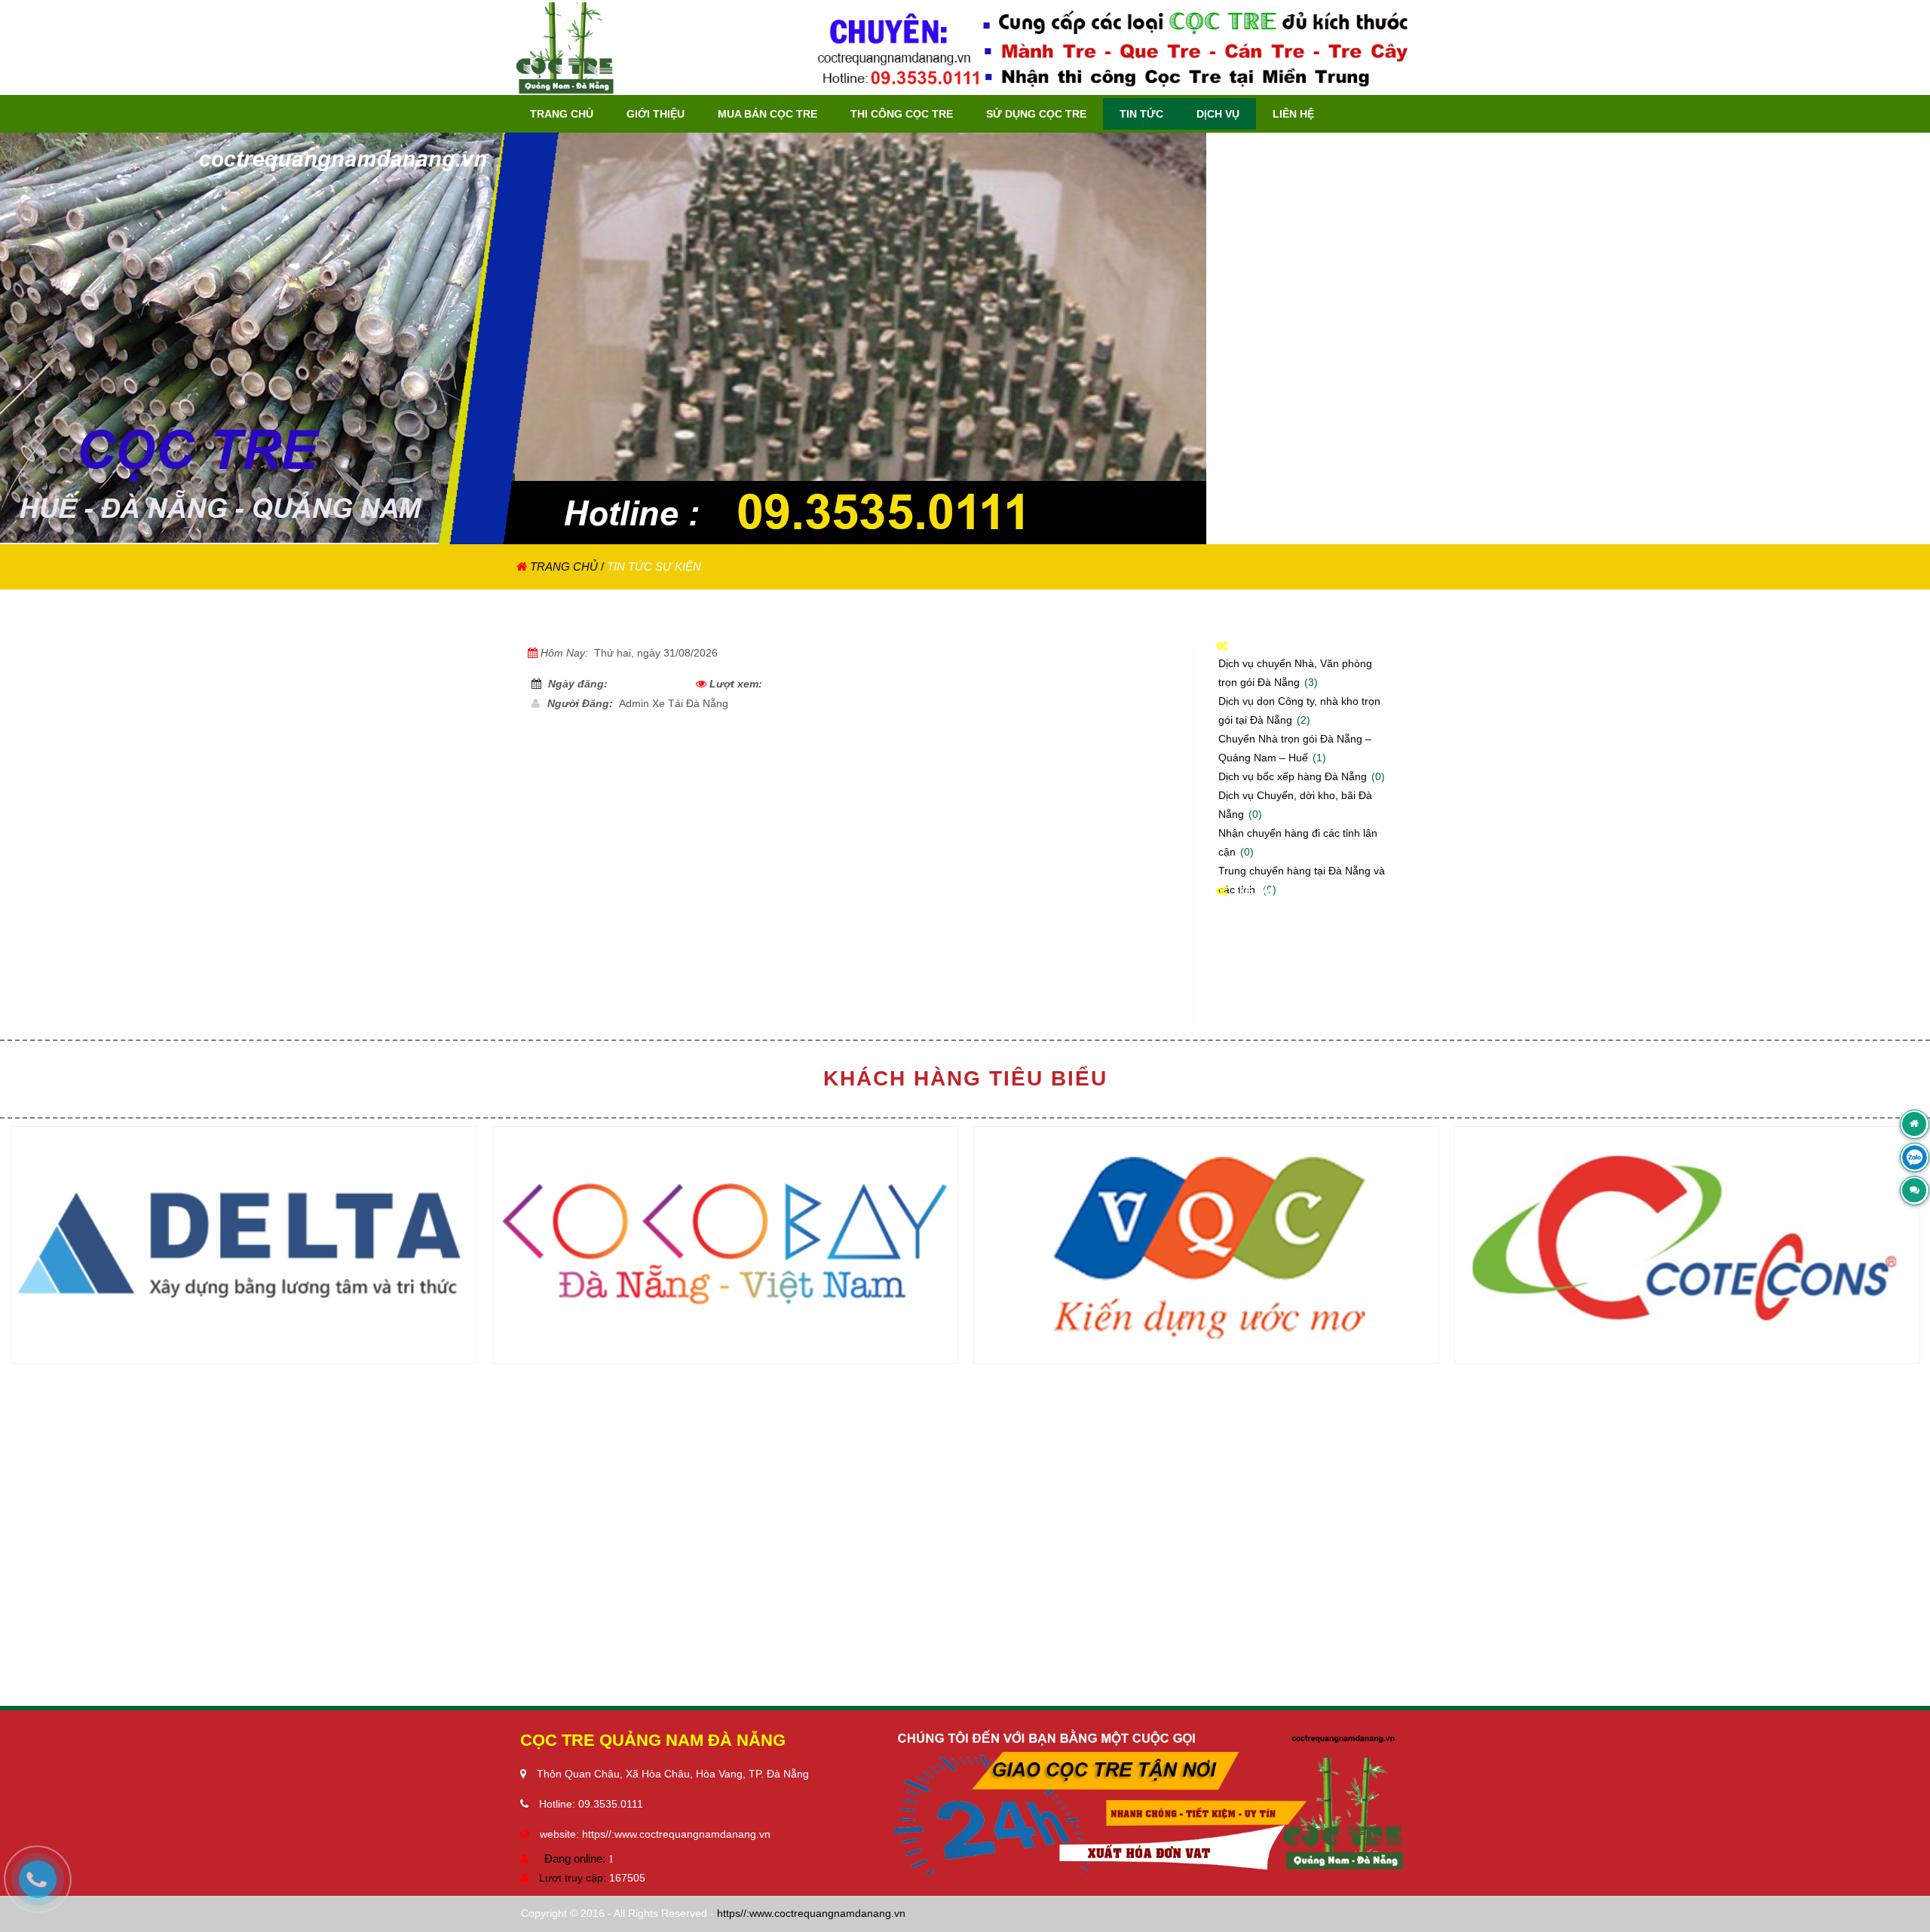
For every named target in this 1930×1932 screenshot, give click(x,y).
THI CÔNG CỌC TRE (902, 114)
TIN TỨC (1141, 114)
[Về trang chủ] (1915, 1124)
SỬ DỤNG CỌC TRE (1036, 114)
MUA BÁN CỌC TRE (767, 114)
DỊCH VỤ (1218, 114)
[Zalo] (1915, 1157)
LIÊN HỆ (1293, 114)
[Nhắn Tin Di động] (1915, 1191)
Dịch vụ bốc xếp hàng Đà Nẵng (1302, 776)
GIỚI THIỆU (656, 114)
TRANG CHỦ (562, 114)
